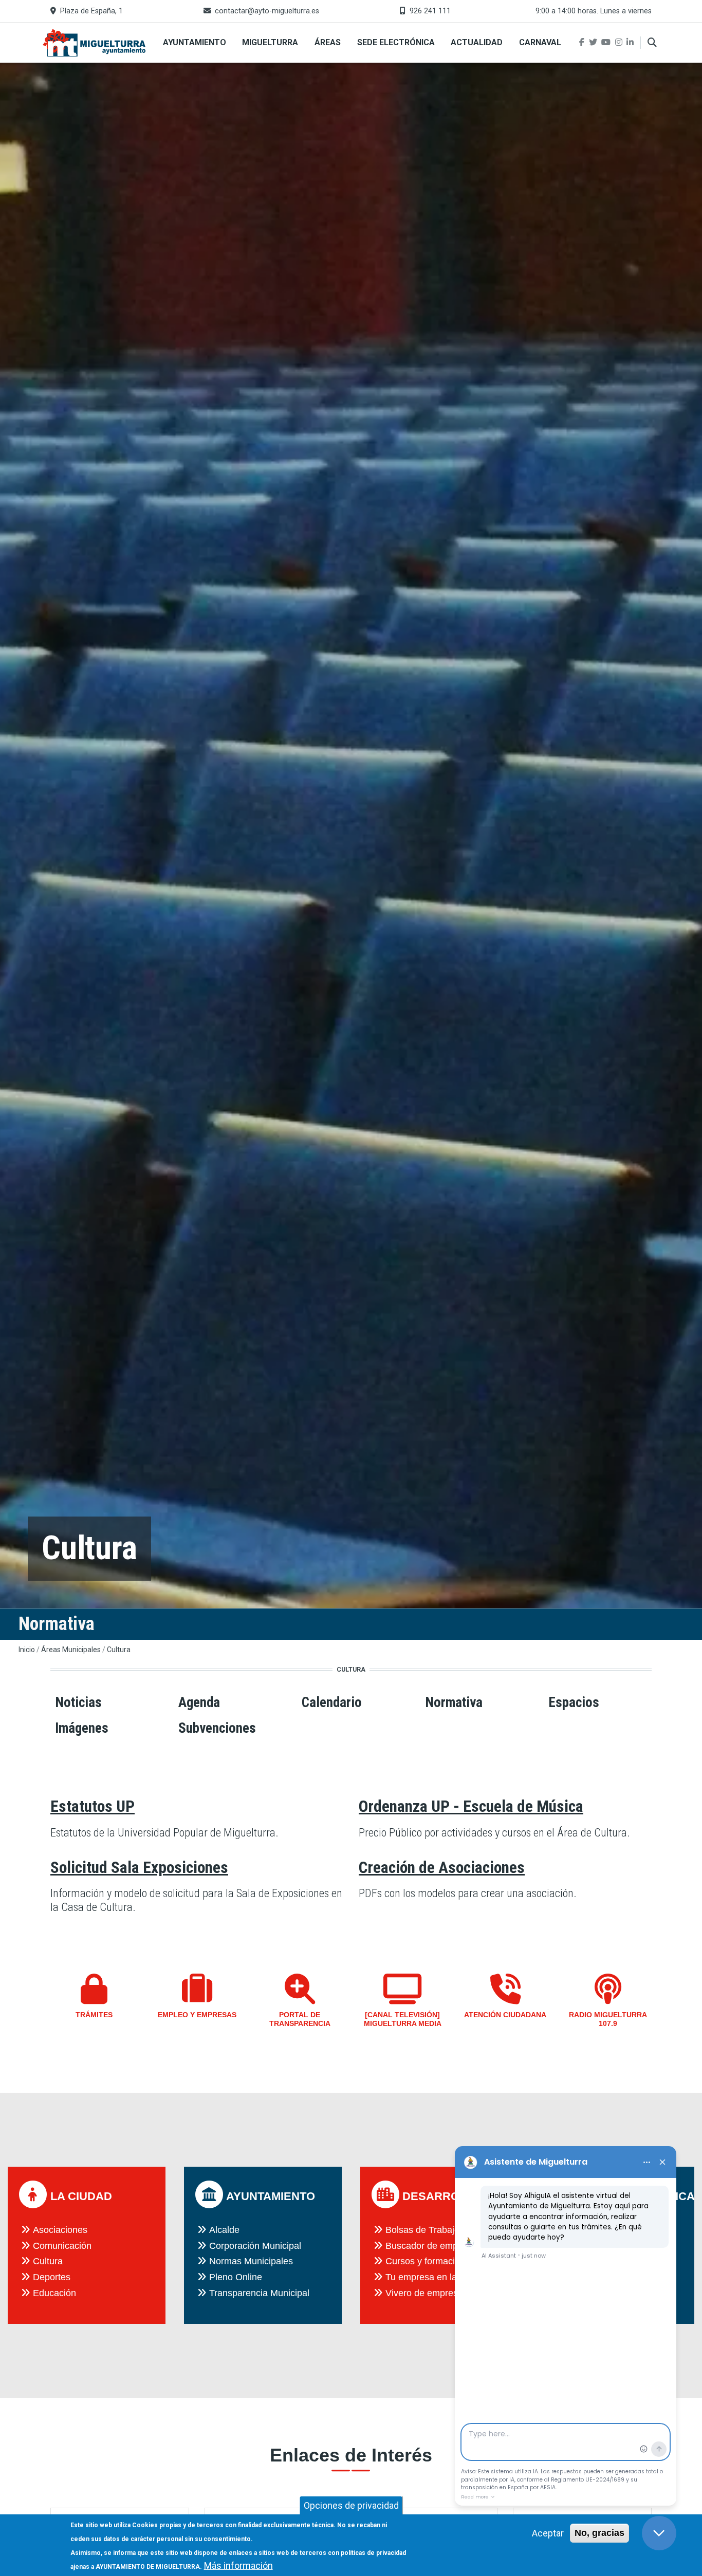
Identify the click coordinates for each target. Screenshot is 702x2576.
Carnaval (540, 42)
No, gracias (599, 2533)
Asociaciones (60, 2230)
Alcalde (224, 2230)
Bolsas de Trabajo (422, 2230)
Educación (54, 2293)
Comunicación (62, 2246)
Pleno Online (236, 2277)
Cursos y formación (425, 2261)
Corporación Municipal (255, 2246)
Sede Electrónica (396, 42)
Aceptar (548, 2533)
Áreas (328, 42)
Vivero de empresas (427, 2293)
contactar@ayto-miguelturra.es (267, 11)
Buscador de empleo (428, 2246)
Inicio (27, 1650)
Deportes (52, 2277)
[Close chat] (659, 2533)
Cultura (119, 1650)
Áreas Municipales (71, 1650)
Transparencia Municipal (259, 2293)
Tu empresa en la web (431, 2277)
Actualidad (477, 42)
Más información (238, 2565)
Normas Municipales (251, 2261)
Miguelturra (270, 42)
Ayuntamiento (195, 42)
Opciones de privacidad (351, 2505)
